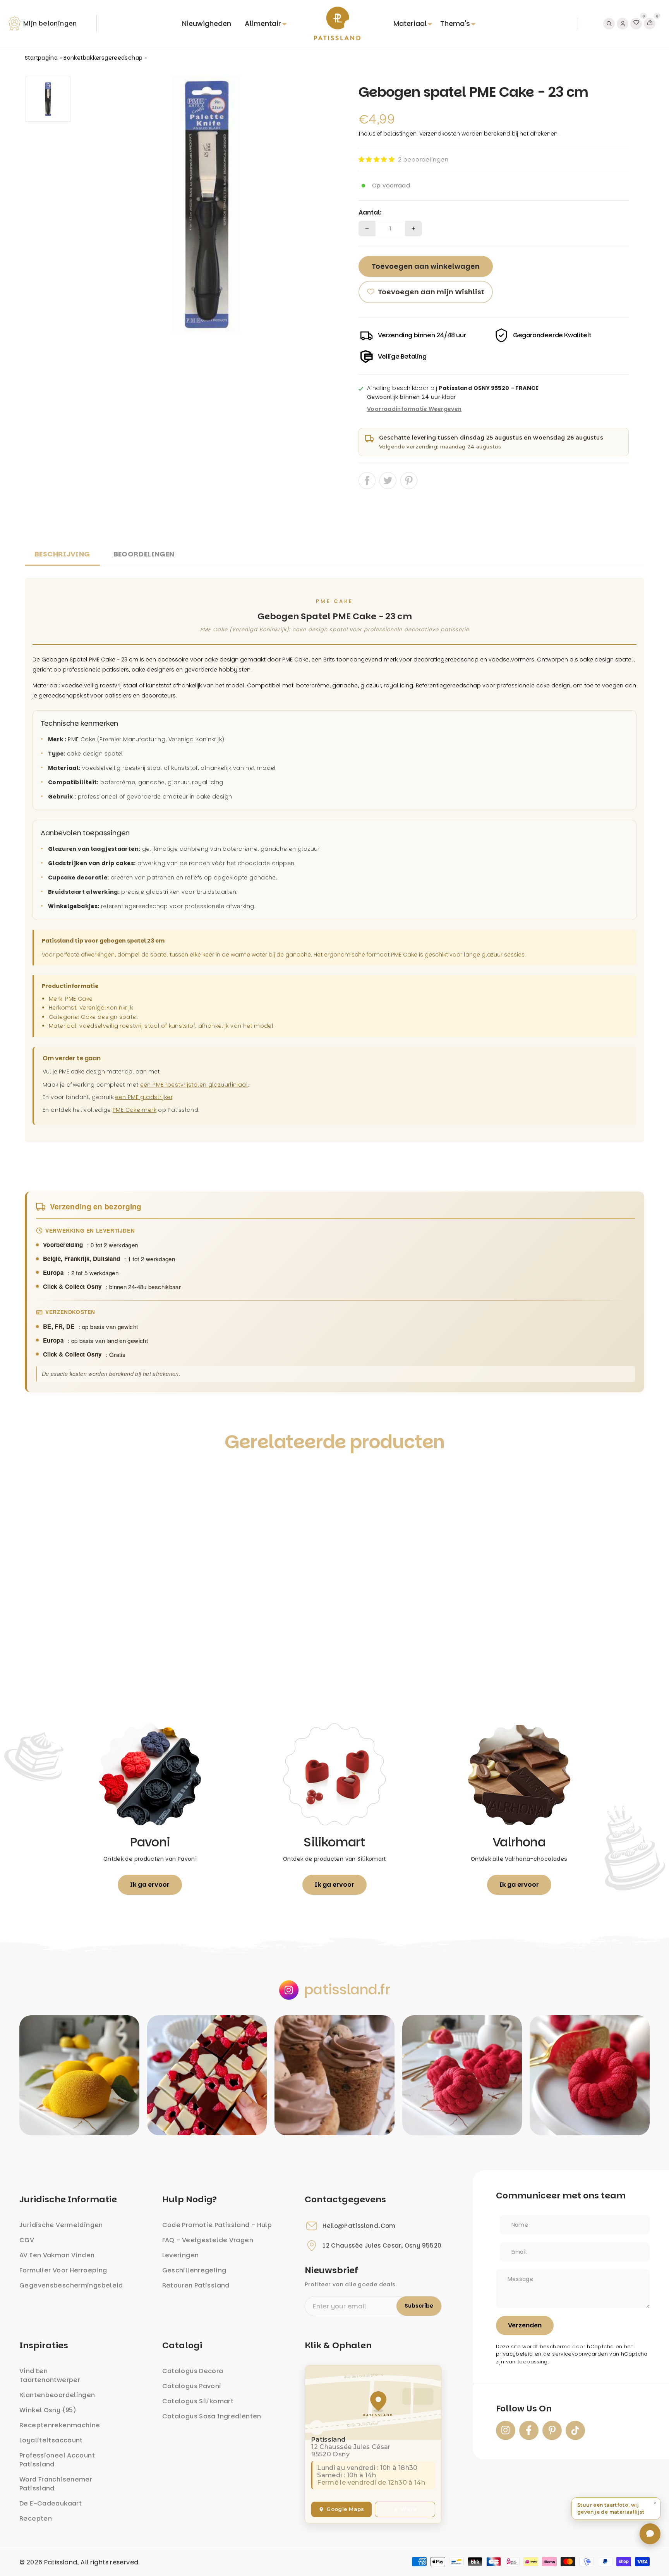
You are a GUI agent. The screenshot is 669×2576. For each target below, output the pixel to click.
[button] (377, 159)
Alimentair (263, 23)
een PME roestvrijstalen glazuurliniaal (194, 1085)
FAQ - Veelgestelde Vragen (208, 2240)
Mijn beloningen (50, 23)
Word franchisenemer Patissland (56, 2484)
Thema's (455, 23)
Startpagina (41, 58)
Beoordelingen (144, 554)
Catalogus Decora (193, 2371)
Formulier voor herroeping (63, 2270)
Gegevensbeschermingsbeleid (71, 2285)
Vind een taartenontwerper (50, 2375)
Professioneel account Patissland (57, 2460)
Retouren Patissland (196, 2285)
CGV (27, 2240)
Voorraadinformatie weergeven (414, 409)
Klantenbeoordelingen (57, 2395)
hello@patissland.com (359, 2226)
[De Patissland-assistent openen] (650, 2534)
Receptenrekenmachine (60, 2425)
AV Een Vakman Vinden (57, 2255)
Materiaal (410, 23)
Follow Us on (524, 2409)
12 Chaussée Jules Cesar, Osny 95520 (382, 2246)
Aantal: (370, 213)
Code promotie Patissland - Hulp (217, 2225)
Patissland (61, 2562)
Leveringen (181, 2255)
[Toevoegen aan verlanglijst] (39, 1477)
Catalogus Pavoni (192, 2386)
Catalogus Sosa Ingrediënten (212, 2416)
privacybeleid (515, 2354)
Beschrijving (62, 554)
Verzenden (525, 2325)
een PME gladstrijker (144, 1097)
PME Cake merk (135, 1110)
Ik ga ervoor (150, 1885)
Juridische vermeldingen (61, 2225)
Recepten (36, 2518)
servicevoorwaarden (580, 2354)
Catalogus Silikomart (198, 2401)
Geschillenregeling (194, 2270)
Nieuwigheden (207, 23)
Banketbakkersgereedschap (103, 58)
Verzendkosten (440, 134)
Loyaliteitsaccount (51, 2440)
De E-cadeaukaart (51, 2503)
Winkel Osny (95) (48, 2410)
